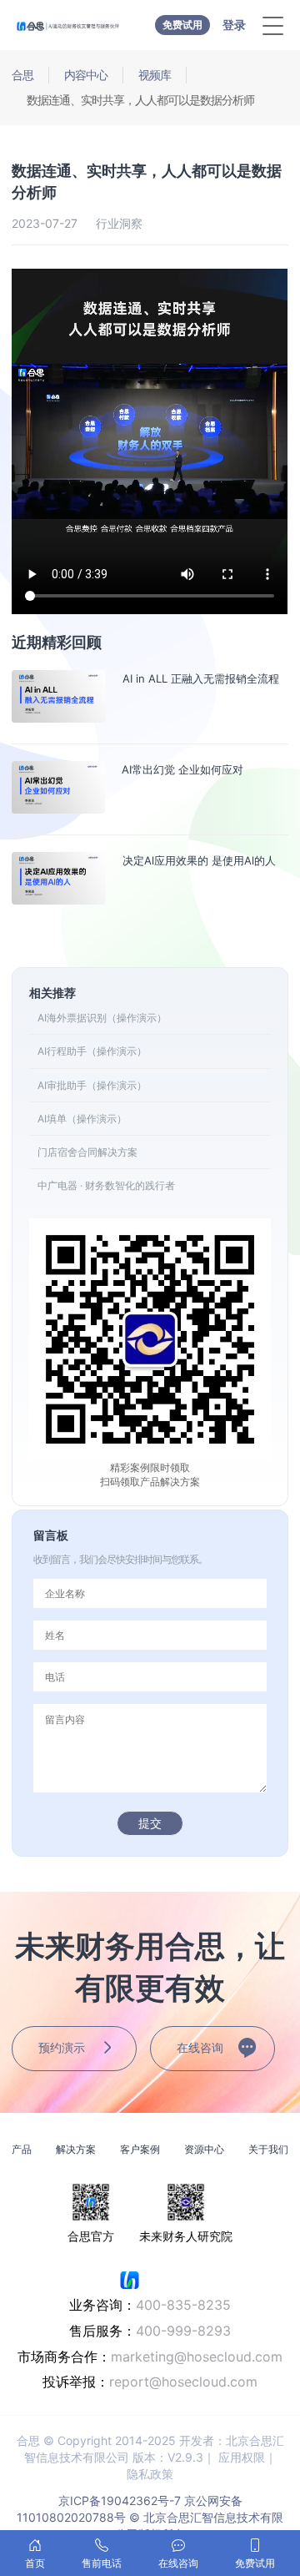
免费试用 (182, 25)
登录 (234, 25)
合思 (22, 75)
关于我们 (268, 2149)
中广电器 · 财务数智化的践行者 (106, 1185)
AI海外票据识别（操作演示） (102, 1018)
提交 (150, 1823)
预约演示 (62, 2047)
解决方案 (76, 2149)
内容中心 (86, 75)
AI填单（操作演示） (82, 1119)
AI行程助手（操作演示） (92, 1051)
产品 (22, 2149)
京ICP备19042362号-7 (120, 2500)
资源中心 (204, 2149)
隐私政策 (150, 2474)
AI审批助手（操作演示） (92, 1085)
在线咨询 (200, 2047)
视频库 (155, 75)
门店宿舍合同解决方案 (87, 1152)
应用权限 (242, 2457)
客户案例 (140, 2149)
